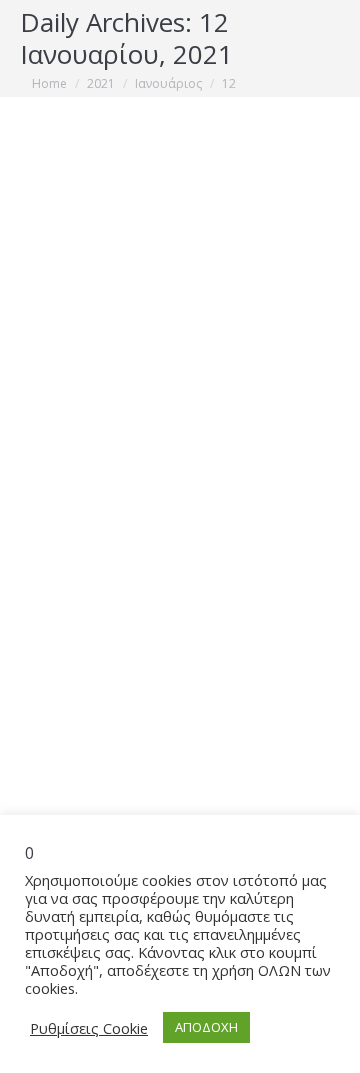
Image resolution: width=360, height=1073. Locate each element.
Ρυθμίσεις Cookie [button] (89, 1028)
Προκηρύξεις (82, 560)
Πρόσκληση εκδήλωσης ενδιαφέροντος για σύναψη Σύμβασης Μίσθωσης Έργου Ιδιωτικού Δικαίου (179, 483)
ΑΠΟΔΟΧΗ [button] (206, 1027)
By (167, 560)
